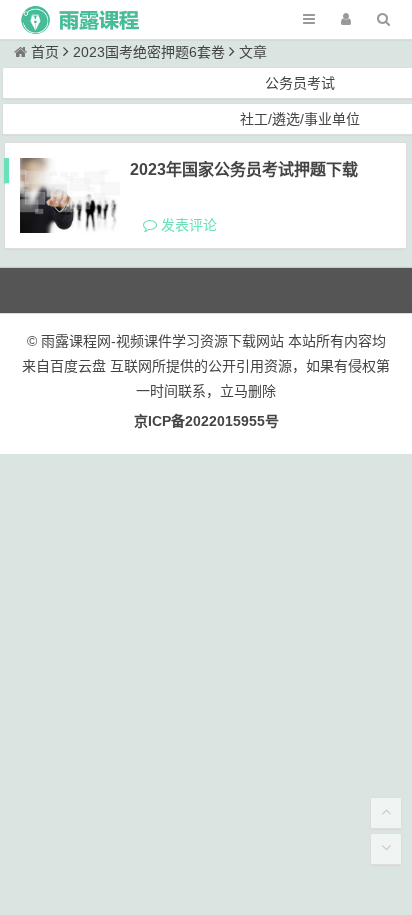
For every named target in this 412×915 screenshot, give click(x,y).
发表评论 (187, 225)
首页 (45, 52)
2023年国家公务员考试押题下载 (244, 169)
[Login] (346, 19)
